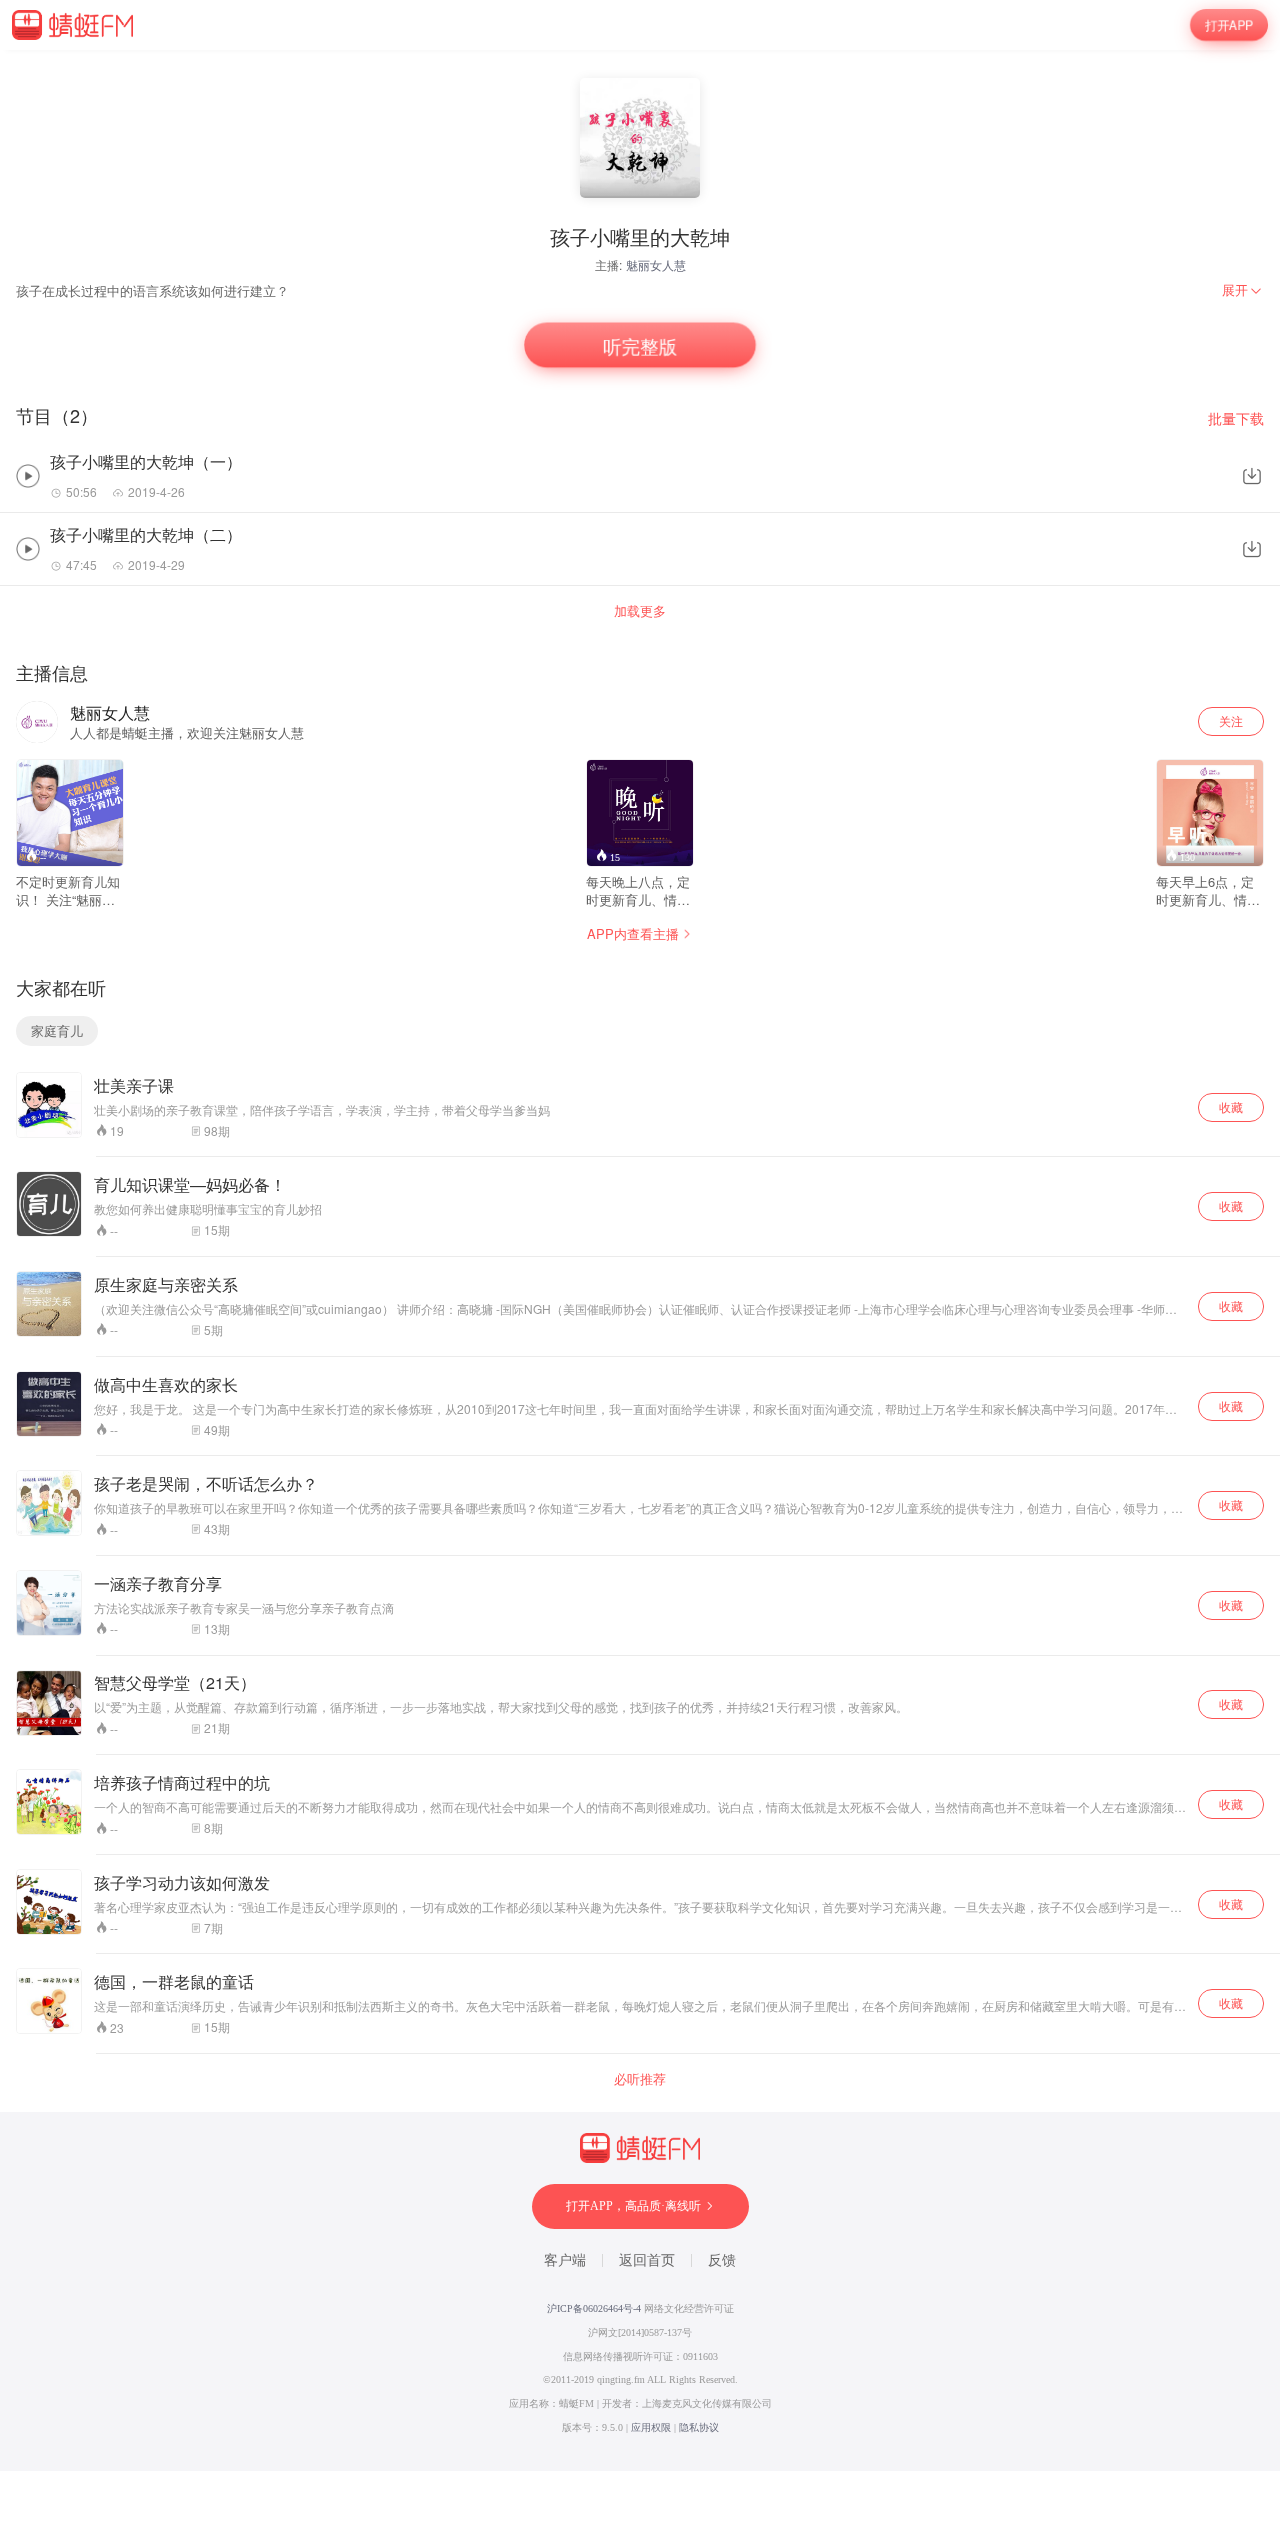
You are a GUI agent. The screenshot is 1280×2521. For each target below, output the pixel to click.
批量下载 (1236, 418)
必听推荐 (640, 2079)
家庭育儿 (57, 1030)
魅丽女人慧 (656, 264)
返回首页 (647, 2260)
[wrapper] (640, 1260)
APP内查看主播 (633, 933)
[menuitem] (1243, 290)
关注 (1231, 720)
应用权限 (651, 2427)
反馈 (722, 2260)
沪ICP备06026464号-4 (594, 2308)
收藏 (1231, 1106)
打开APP (1229, 25)
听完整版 (640, 345)
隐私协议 (699, 2427)
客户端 (565, 2260)
